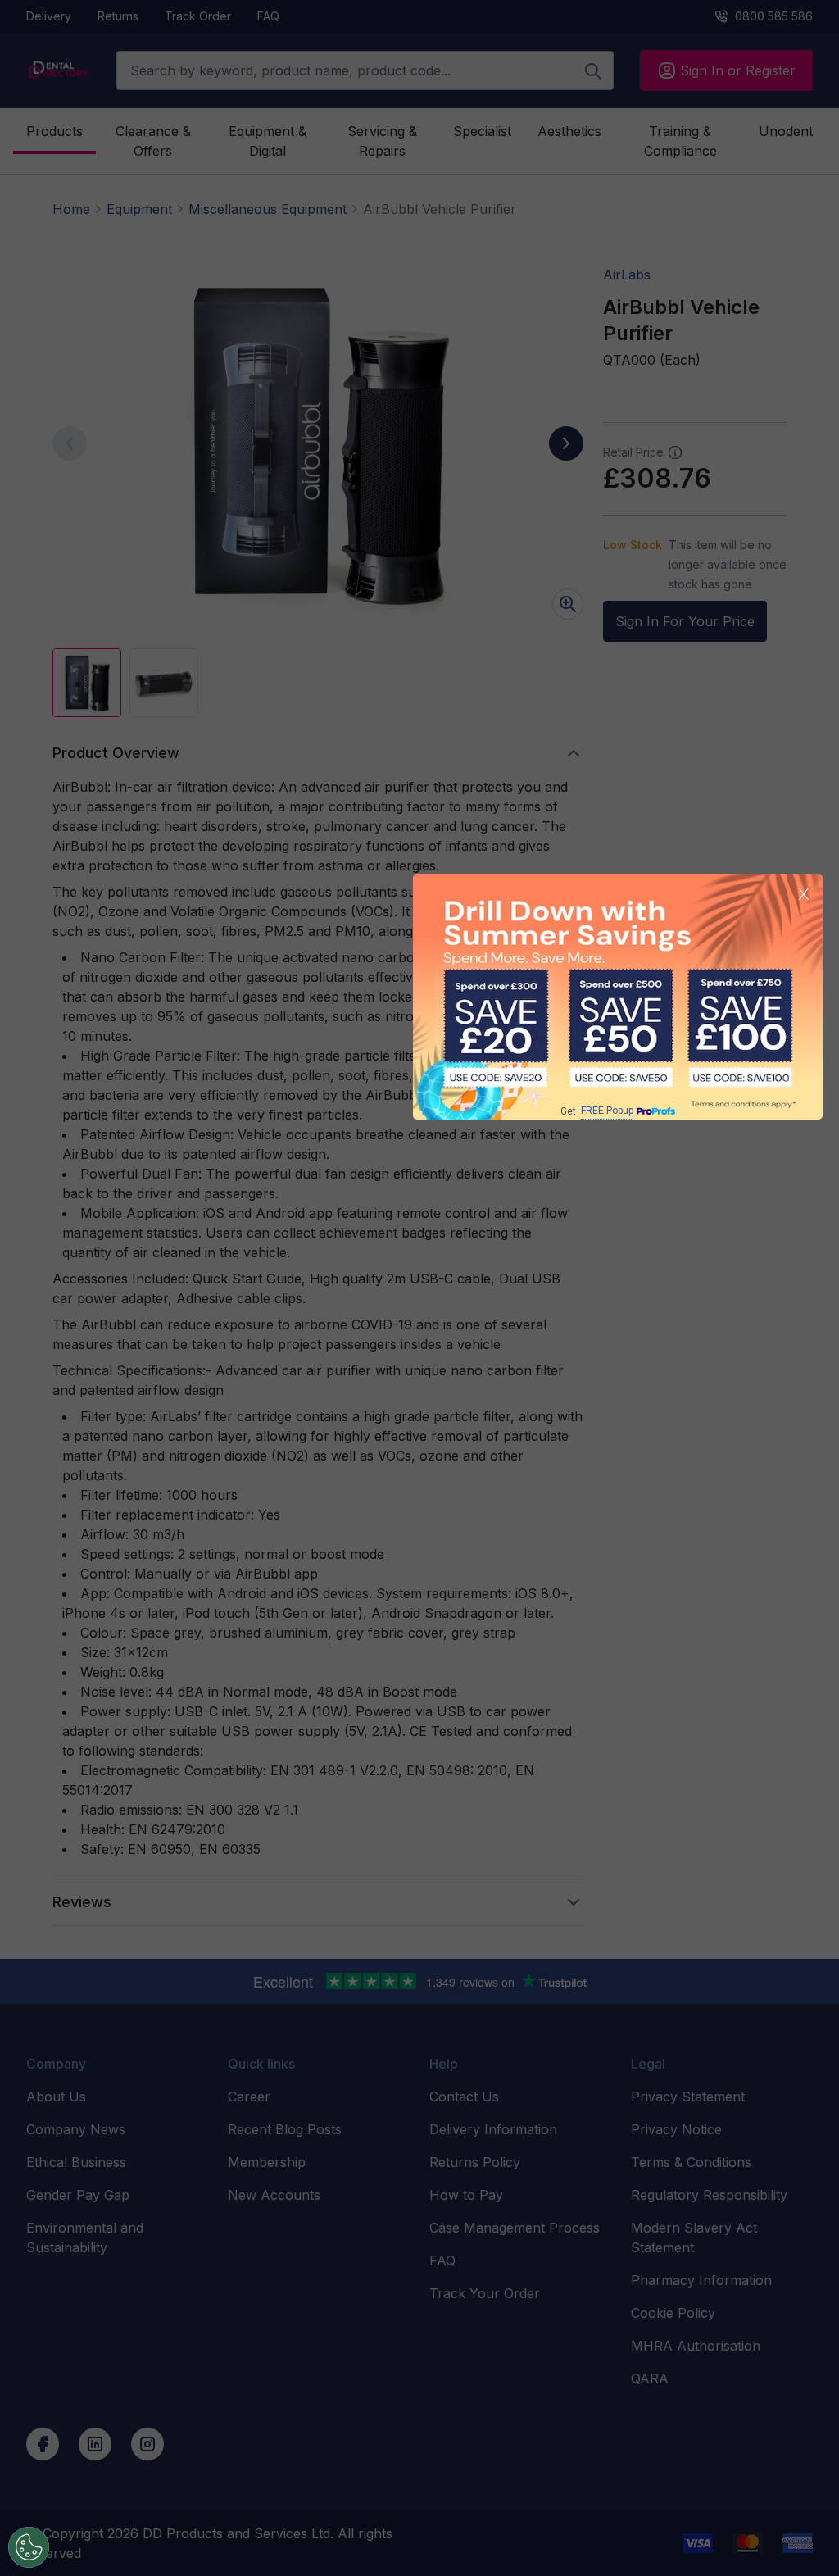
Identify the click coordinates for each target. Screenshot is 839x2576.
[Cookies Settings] (29, 2547)
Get (597, 1111)
